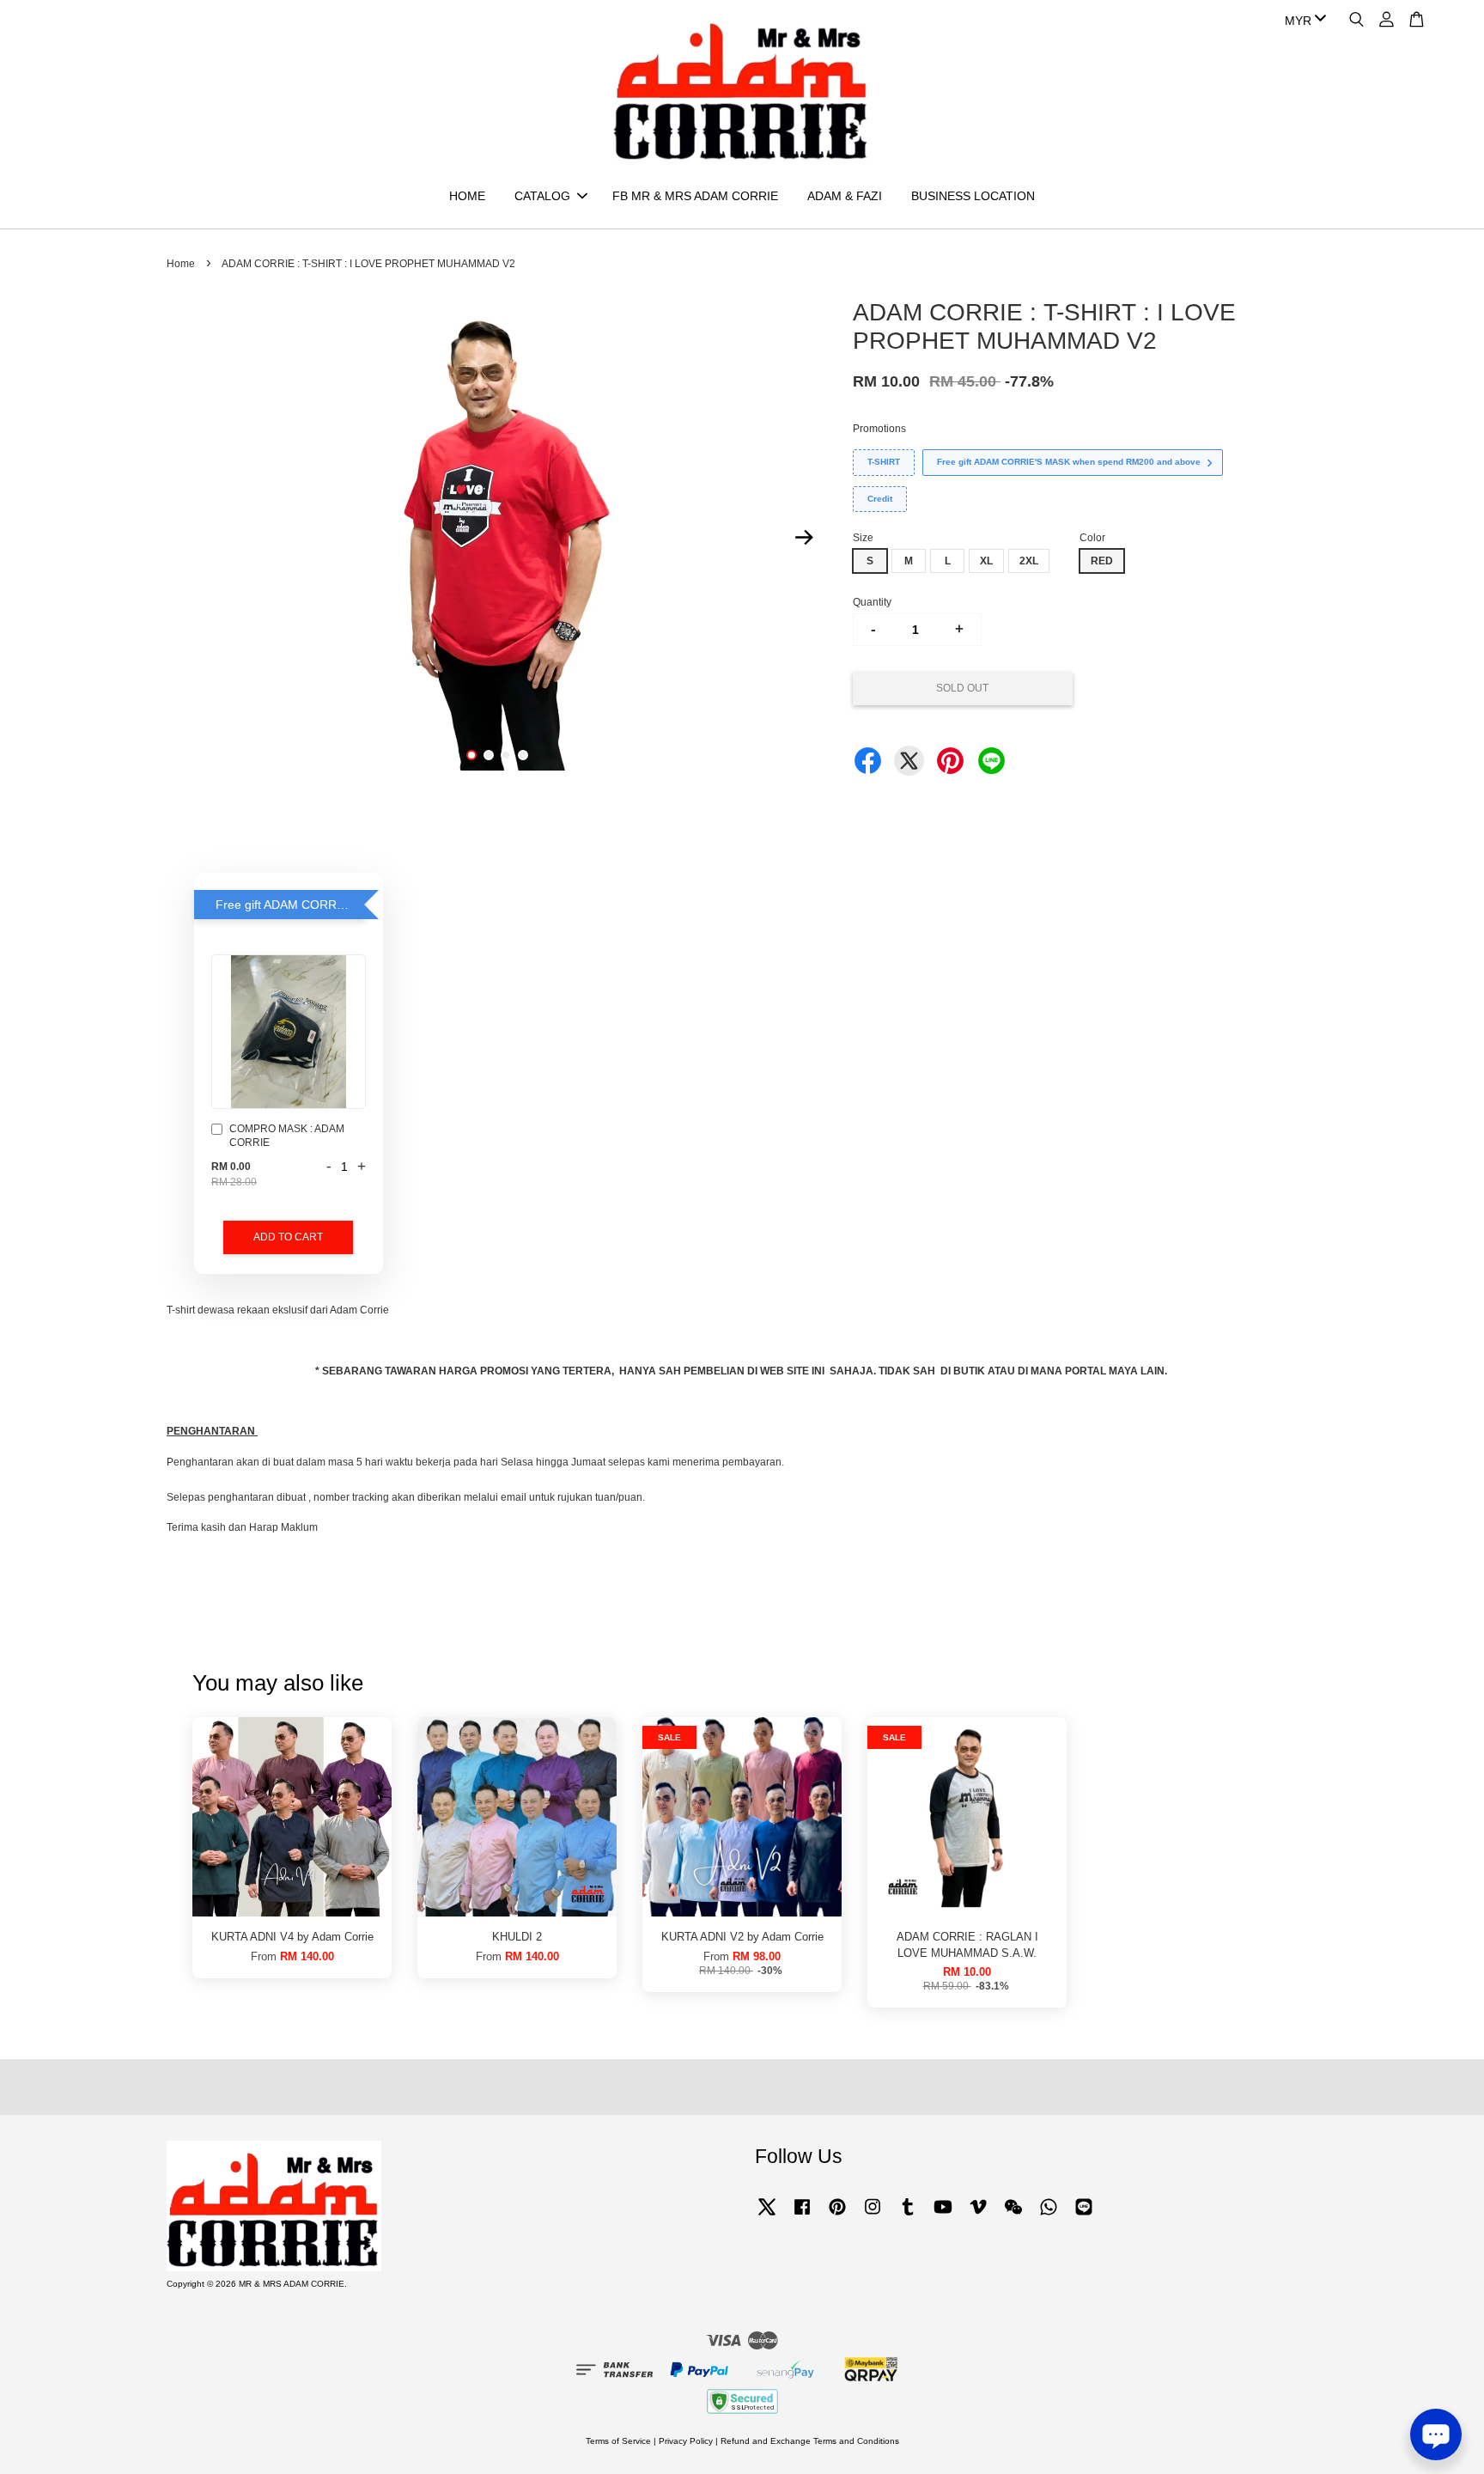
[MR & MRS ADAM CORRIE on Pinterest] (837, 2216)
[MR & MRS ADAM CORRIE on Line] (1084, 2216)
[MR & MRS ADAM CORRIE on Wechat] (1013, 2216)
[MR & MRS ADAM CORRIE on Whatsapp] (1049, 2216)
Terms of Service (618, 2441)
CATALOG (542, 196)
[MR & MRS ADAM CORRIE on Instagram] (873, 2216)
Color (1092, 538)
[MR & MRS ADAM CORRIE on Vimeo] (978, 2216)
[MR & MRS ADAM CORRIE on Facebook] (802, 2216)
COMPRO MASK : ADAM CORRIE (287, 1136)
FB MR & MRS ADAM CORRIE (695, 196)
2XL (1029, 561)
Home (181, 264)
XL (986, 561)
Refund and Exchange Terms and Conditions (810, 2441)
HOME (467, 196)
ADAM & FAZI (845, 196)
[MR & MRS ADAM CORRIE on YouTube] (943, 2216)
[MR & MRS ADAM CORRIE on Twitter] (767, 2216)
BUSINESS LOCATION (973, 196)
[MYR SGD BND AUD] (1302, 21)
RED (1102, 561)
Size (863, 538)
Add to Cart (288, 1237)
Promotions (879, 429)
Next (804, 537)
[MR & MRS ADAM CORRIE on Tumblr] (908, 2216)
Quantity (872, 602)
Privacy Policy (686, 2441)
